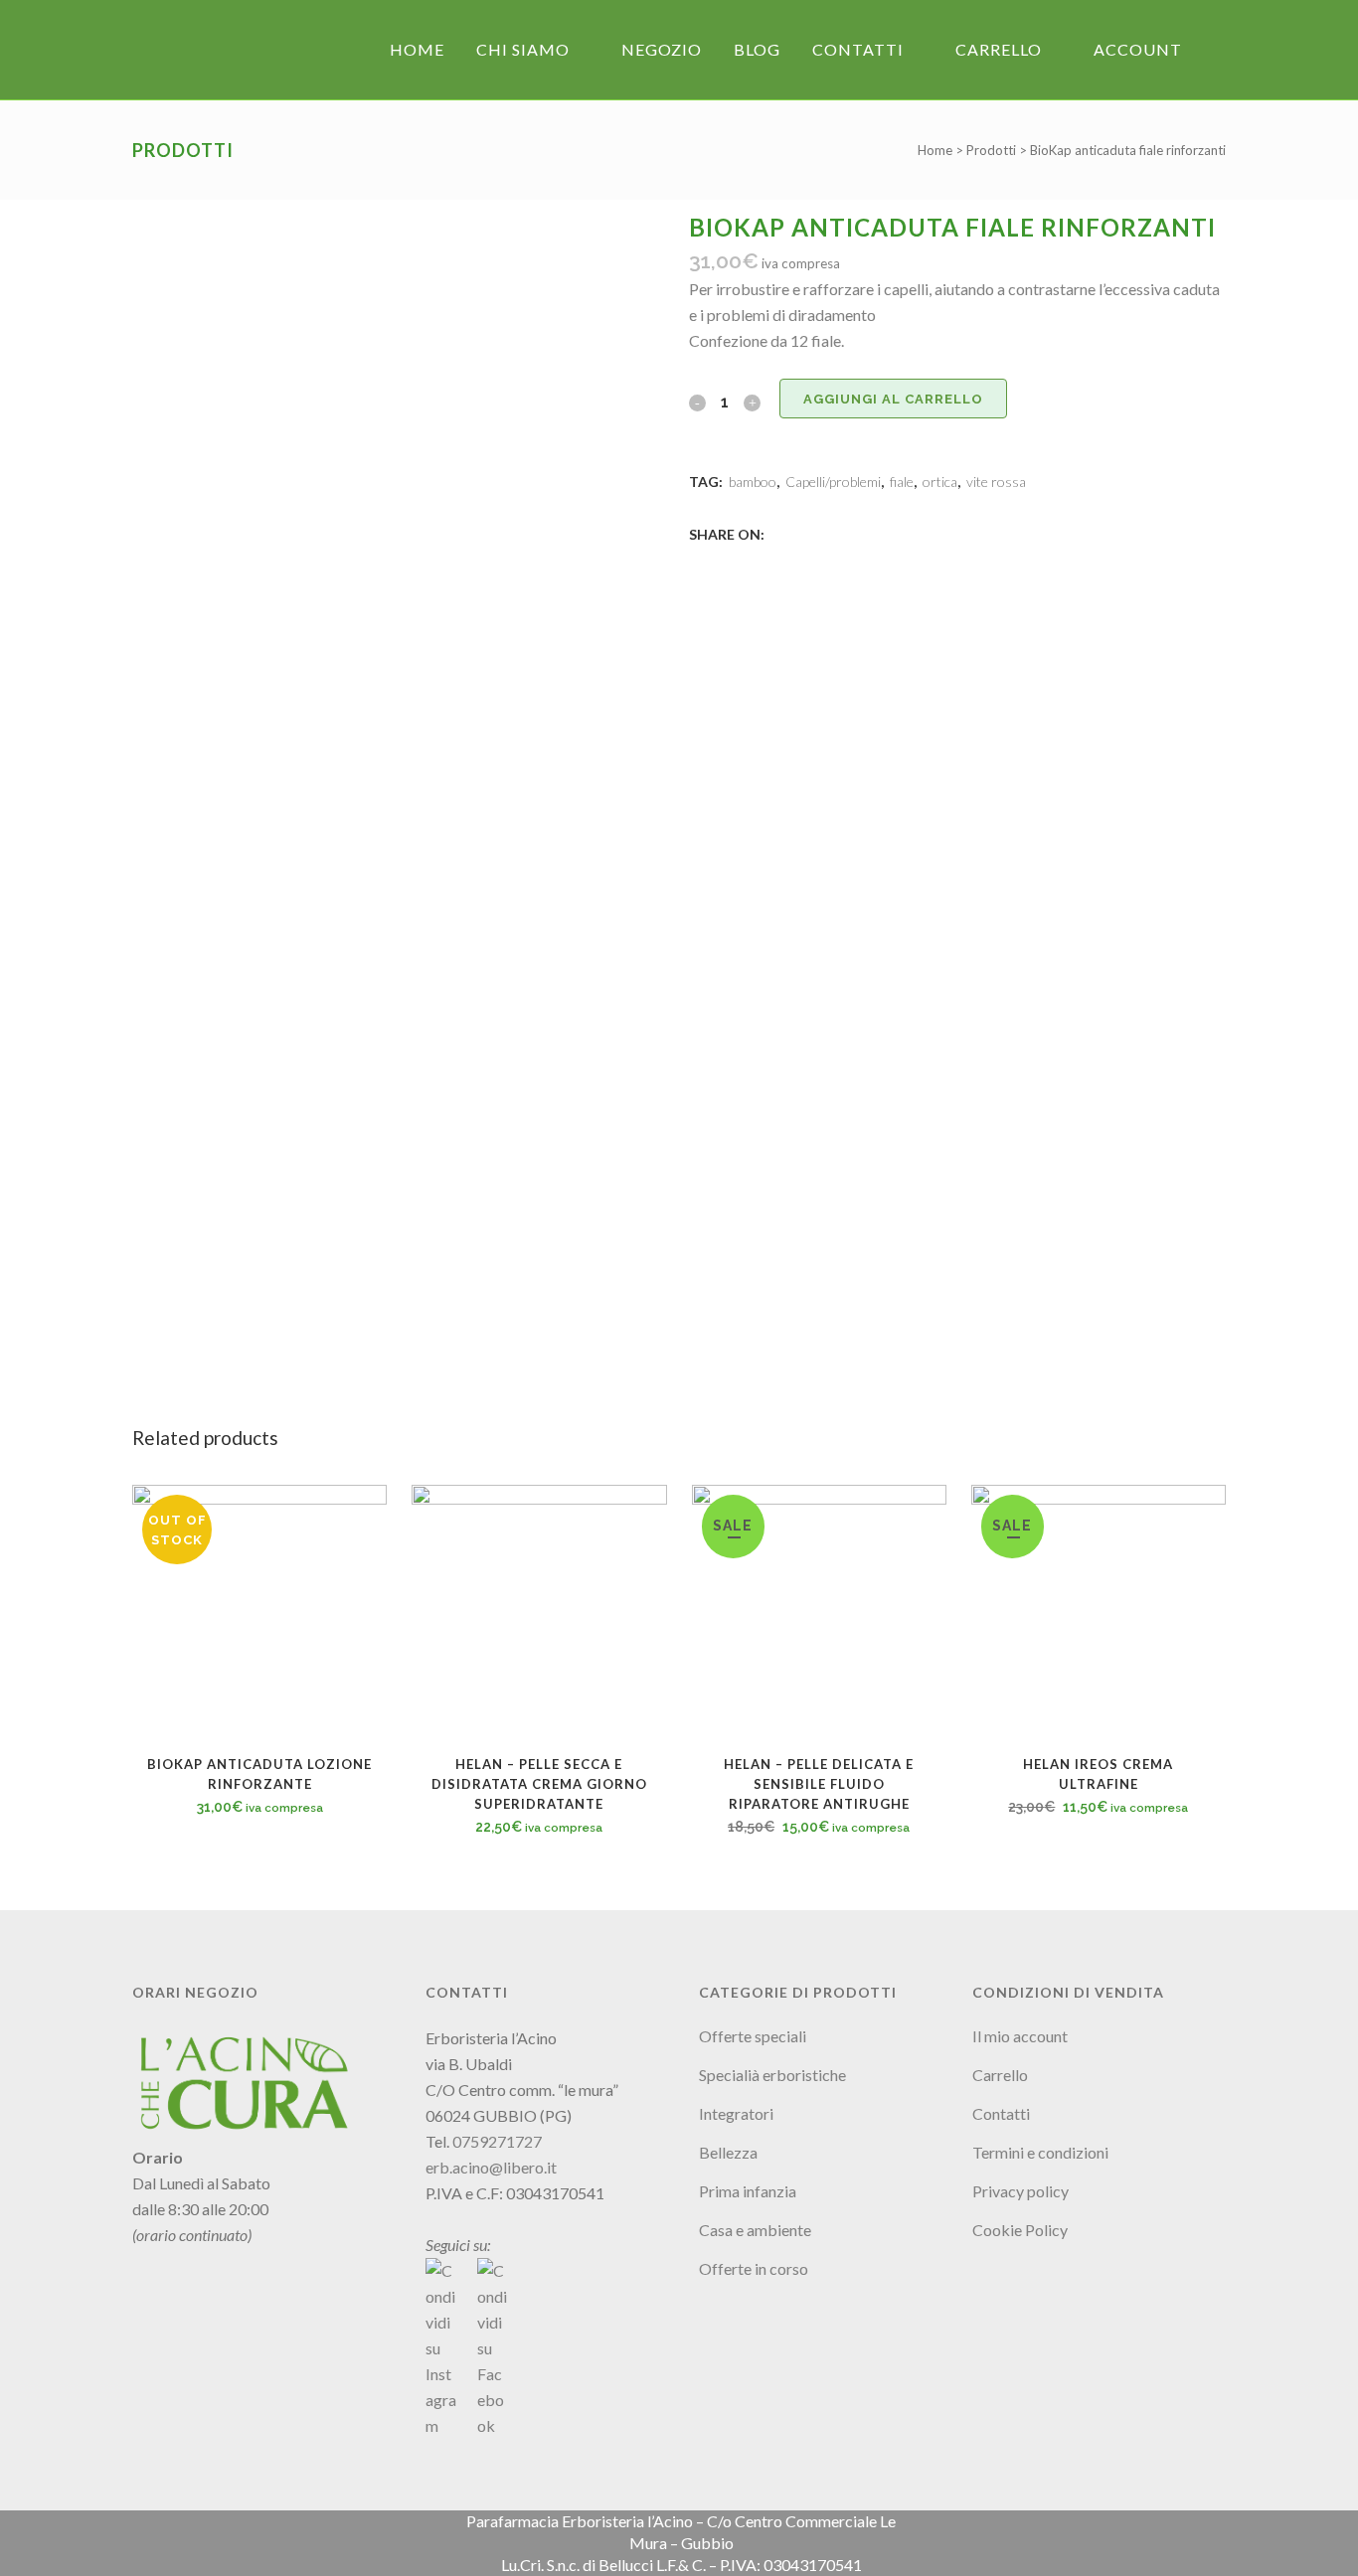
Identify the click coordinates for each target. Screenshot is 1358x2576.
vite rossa (996, 482)
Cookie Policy (1020, 2230)
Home (935, 150)
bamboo (753, 482)
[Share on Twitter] (800, 533)
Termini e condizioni (1040, 2152)
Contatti (1001, 2113)
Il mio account (1020, 2036)
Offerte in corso (754, 2268)
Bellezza (728, 2152)
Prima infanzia (748, 2191)
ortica (940, 482)
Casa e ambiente (755, 2230)
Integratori (736, 2113)
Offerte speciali (753, 2036)
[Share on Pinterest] (844, 533)
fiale (902, 482)
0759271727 (497, 2141)
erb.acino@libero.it (491, 2167)
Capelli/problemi (833, 482)
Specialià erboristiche (772, 2075)
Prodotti (991, 150)
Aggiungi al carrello (893, 399)
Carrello (1000, 2075)
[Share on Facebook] (778, 533)
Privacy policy (1020, 2191)
